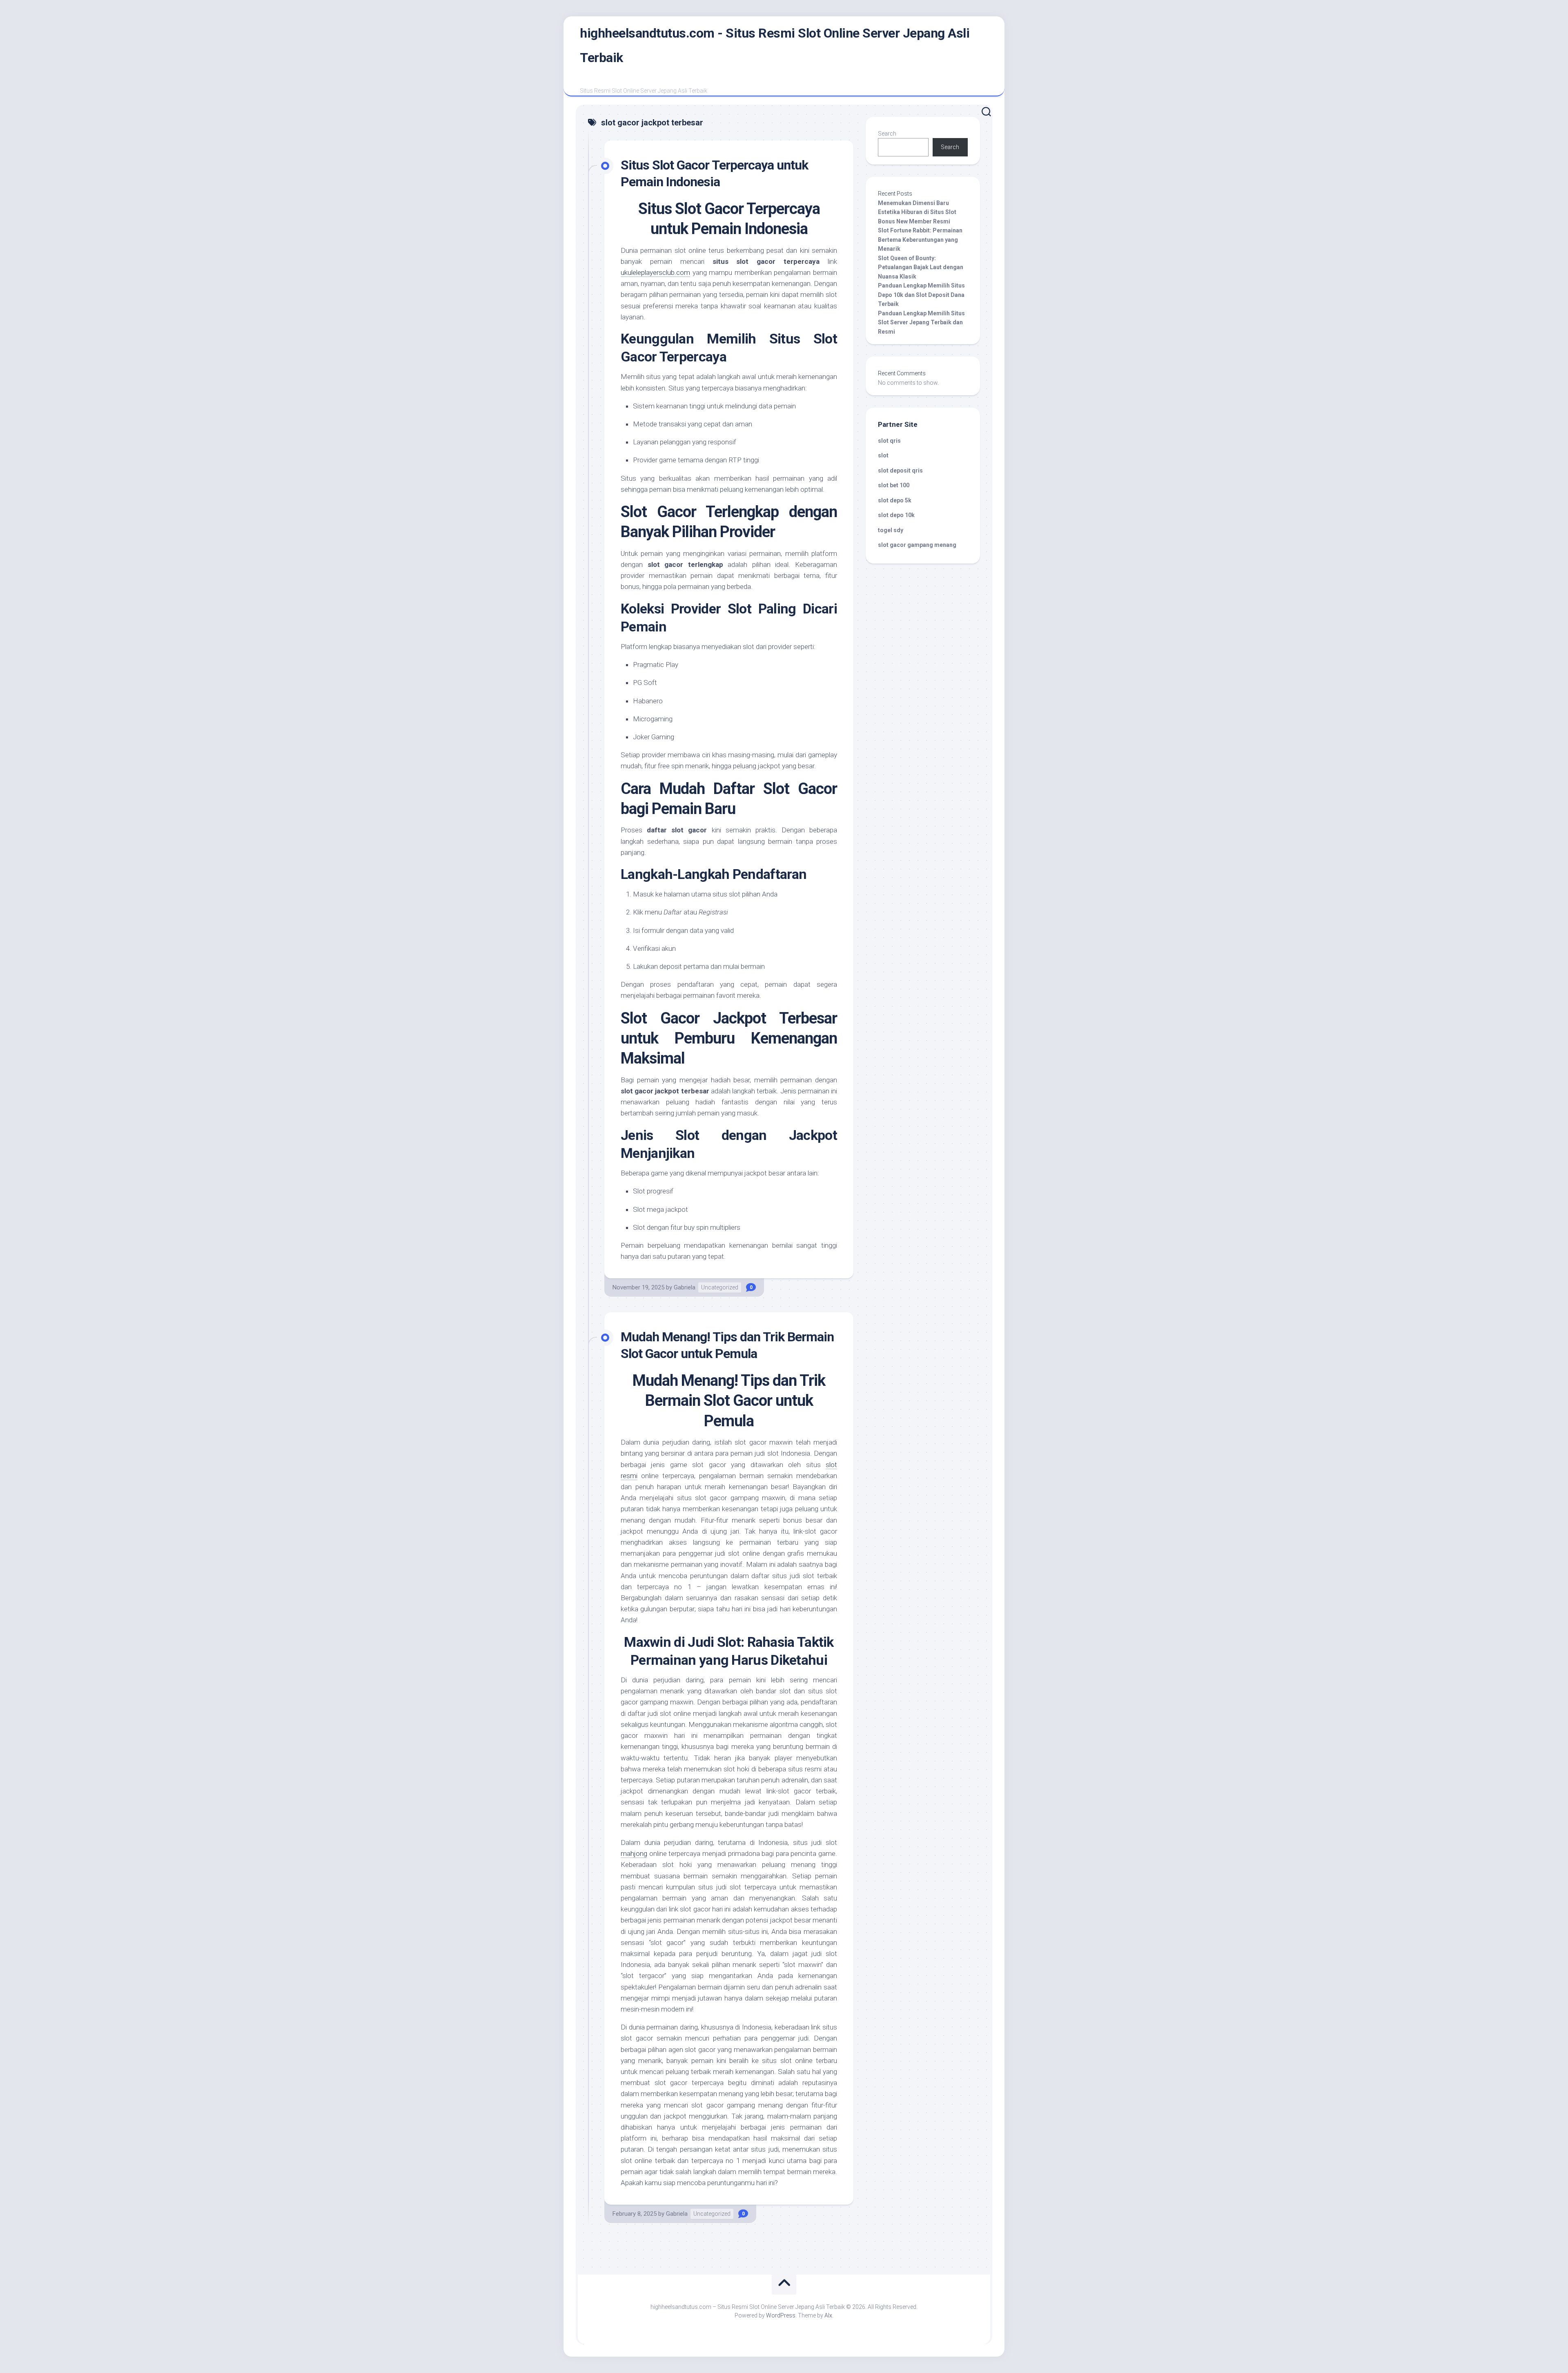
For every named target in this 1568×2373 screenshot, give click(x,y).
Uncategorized (720, 1287)
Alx (828, 2315)
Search (887, 134)
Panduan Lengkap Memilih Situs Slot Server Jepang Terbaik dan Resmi (921, 322)
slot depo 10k (896, 515)
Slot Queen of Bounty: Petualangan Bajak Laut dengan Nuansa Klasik (921, 267)
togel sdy (891, 530)
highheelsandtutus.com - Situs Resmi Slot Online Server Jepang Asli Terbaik (775, 45)
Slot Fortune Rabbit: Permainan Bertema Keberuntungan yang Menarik (920, 240)
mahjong (634, 1853)
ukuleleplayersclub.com (655, 272)
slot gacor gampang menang (917, 545)
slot (883, 455)
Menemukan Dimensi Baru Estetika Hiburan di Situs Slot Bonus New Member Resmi (917, 212)
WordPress (781, 2315)
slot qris (889, 441)
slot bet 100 (894, 485)
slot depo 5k (895, 500)
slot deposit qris (900, 471)
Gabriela (685, 1287)
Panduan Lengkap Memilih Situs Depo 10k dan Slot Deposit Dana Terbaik (921, 295)
